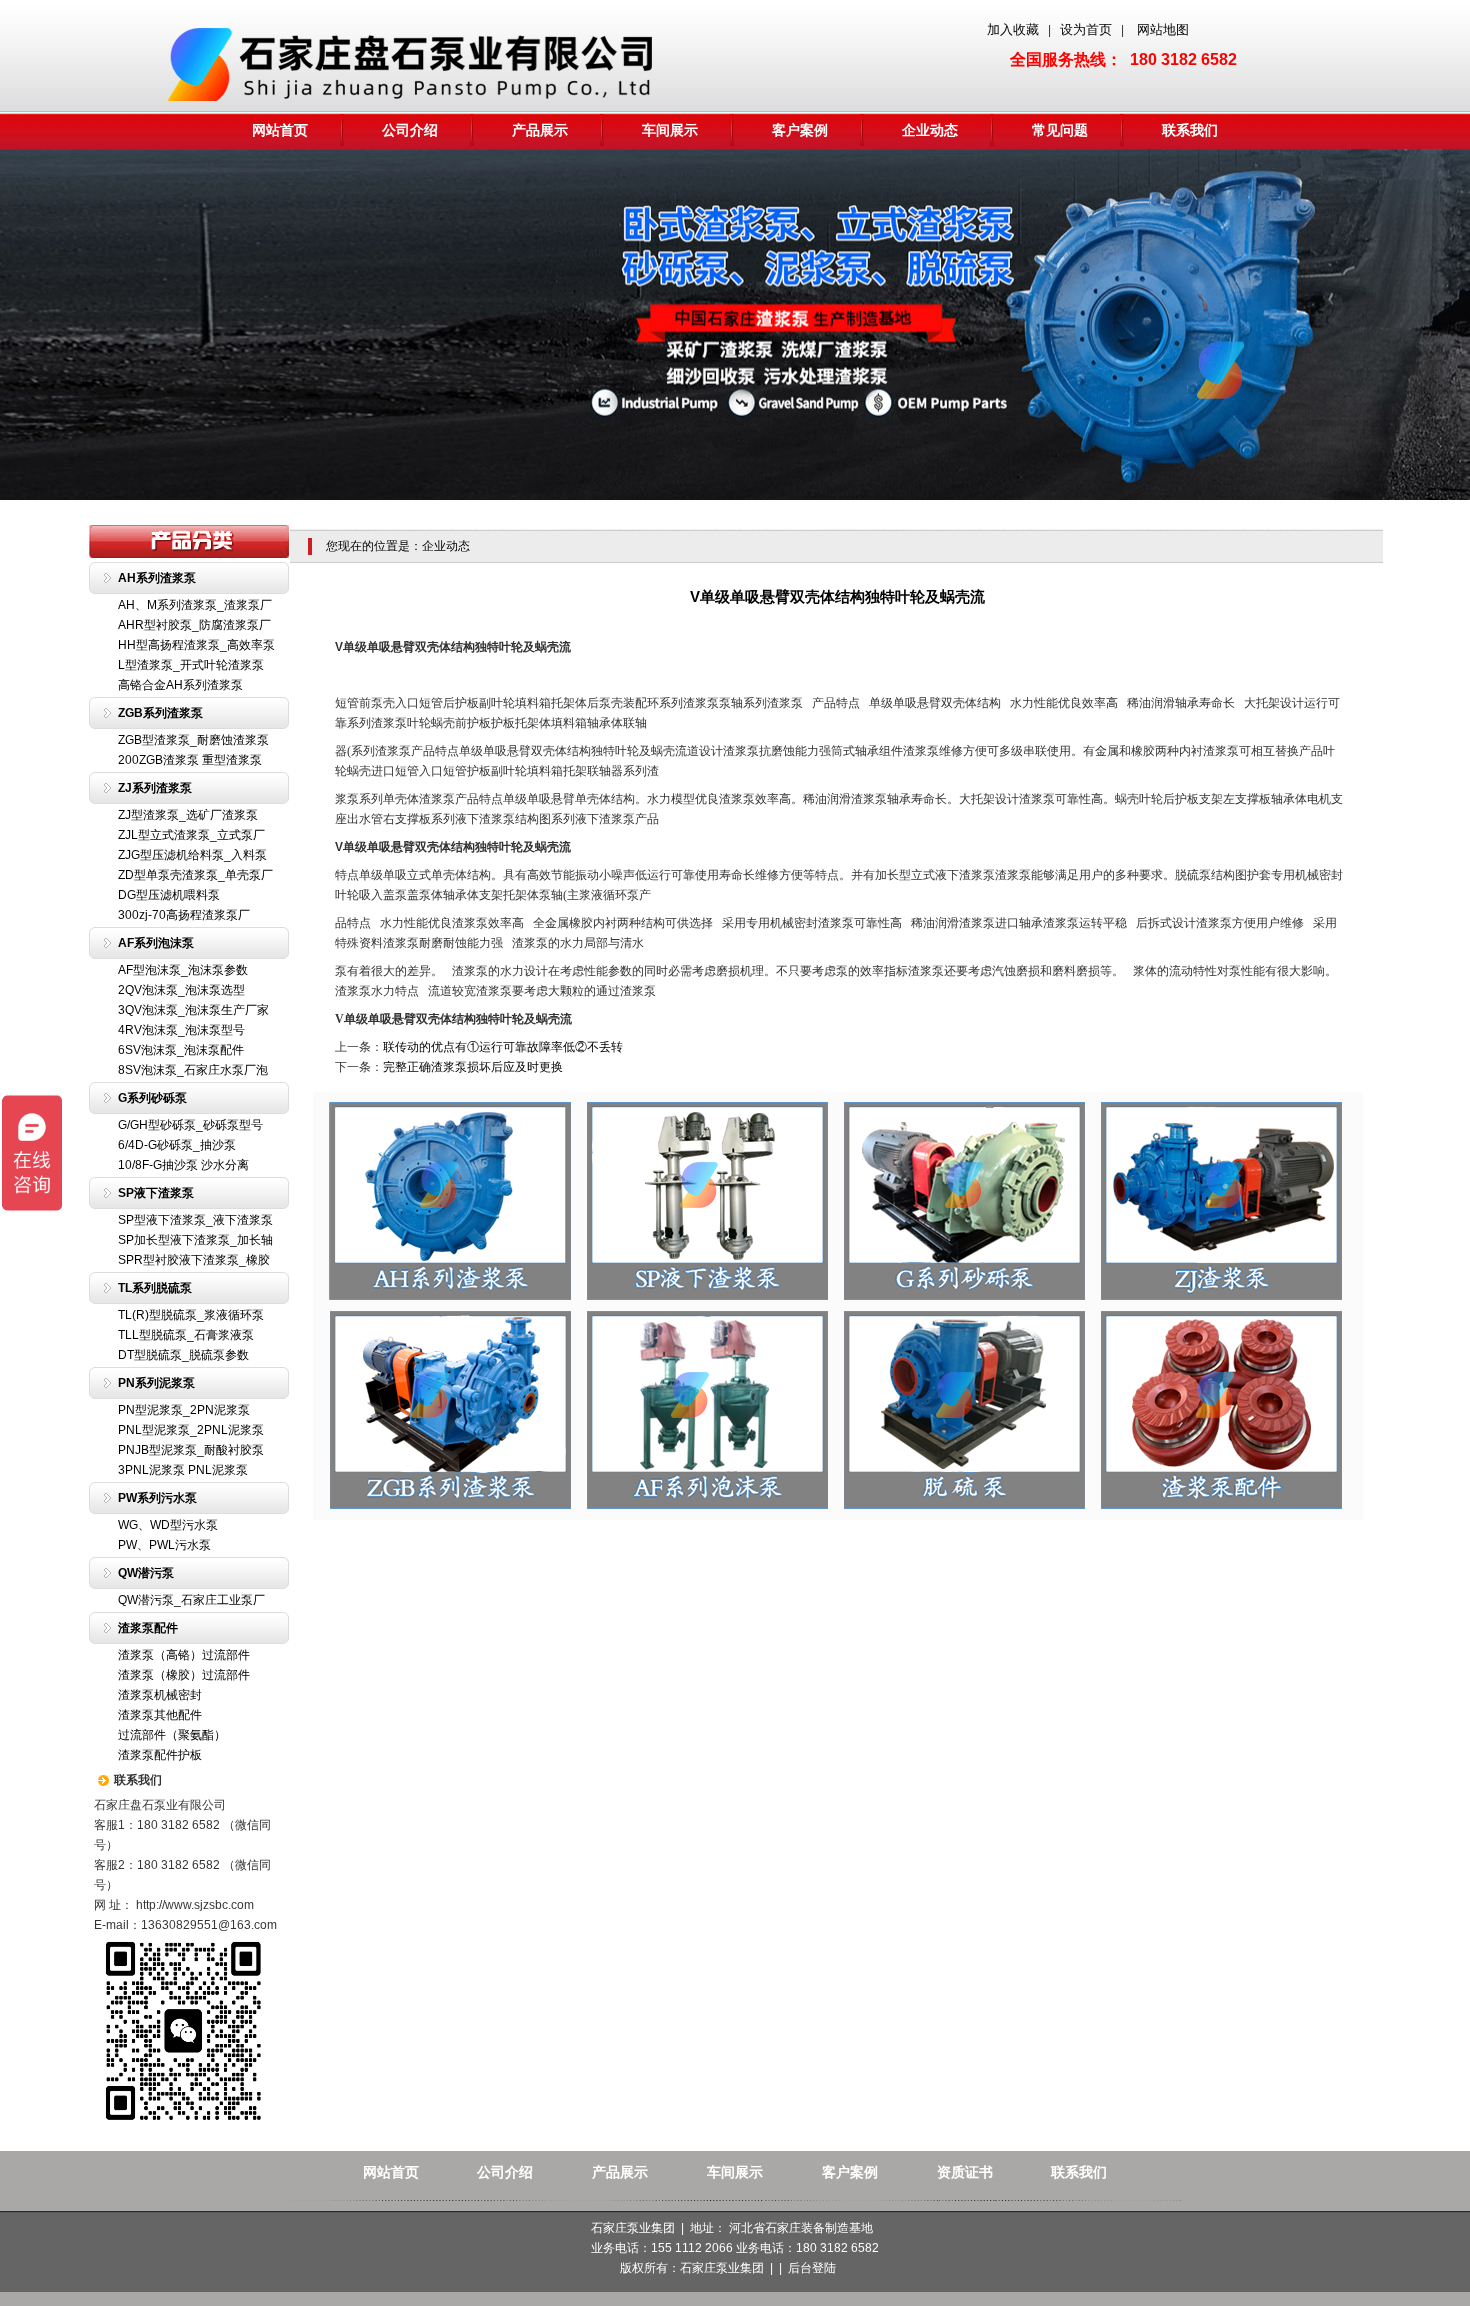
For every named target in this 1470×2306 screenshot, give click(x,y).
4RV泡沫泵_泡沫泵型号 (181, 1030)
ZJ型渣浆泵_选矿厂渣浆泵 (188, 815)
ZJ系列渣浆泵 (155, 788)
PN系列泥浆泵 (156, 1383)
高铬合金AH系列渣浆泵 (180, 685)
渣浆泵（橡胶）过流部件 (184, 1675)
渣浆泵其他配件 (160, 1715)
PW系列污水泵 (157, 1498)
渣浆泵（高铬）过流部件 (184, 1655)
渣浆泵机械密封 (160, 1695)
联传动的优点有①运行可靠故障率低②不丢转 (503, 1047)
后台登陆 (812, 2268)
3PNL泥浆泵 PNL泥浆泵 (183, 1470)
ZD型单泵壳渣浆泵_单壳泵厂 (195, 875)
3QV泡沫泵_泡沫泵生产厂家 (193, 1010)
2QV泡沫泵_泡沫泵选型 (181, 990)
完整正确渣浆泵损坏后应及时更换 (473, 1067)
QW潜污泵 (146, 1573)
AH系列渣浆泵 (157, 578)
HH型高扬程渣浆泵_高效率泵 (196, 645)
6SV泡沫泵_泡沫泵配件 (181, 1050)
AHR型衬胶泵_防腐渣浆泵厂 (194, 625)
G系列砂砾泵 (152, 1098)
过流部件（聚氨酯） (172, 1735)
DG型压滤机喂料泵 (169, 895)
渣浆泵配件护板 (160, 1755)
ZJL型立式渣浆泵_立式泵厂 (191, 835)
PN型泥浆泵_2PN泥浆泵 (184, 1410)
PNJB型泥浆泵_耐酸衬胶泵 (191, 1450)
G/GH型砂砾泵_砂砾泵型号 (190, 1125)
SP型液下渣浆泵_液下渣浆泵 (195, 1220)
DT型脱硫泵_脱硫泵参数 (183, 1355)
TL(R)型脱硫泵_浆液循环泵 (191, 1315)
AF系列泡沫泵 (156, 943)
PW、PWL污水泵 (164, 1545)
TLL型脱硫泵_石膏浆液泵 (186, 1335)
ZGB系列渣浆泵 (160, 713)
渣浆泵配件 (148, 1628)
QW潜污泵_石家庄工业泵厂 (191, 1600)
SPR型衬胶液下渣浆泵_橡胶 (194, 1260)
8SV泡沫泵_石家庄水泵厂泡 (193, 1070)
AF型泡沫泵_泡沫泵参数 (183, 970)
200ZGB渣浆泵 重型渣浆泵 (190, 760)
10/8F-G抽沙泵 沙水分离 (183, 1165)
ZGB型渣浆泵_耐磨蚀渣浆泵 (193, 740)
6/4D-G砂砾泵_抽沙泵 (177, 1145)
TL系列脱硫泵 (155, 1288)
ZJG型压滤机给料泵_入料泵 (192, 855)
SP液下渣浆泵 (156, 1193)
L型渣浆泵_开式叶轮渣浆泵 (191, 665)
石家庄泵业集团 (722, 2268)
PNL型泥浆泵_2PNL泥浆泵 (191, 1430)
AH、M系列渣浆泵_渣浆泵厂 (195, 605)
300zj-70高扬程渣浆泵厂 (184, 915)
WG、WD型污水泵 (168, 1525)
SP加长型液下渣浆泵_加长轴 (195, 1240)
